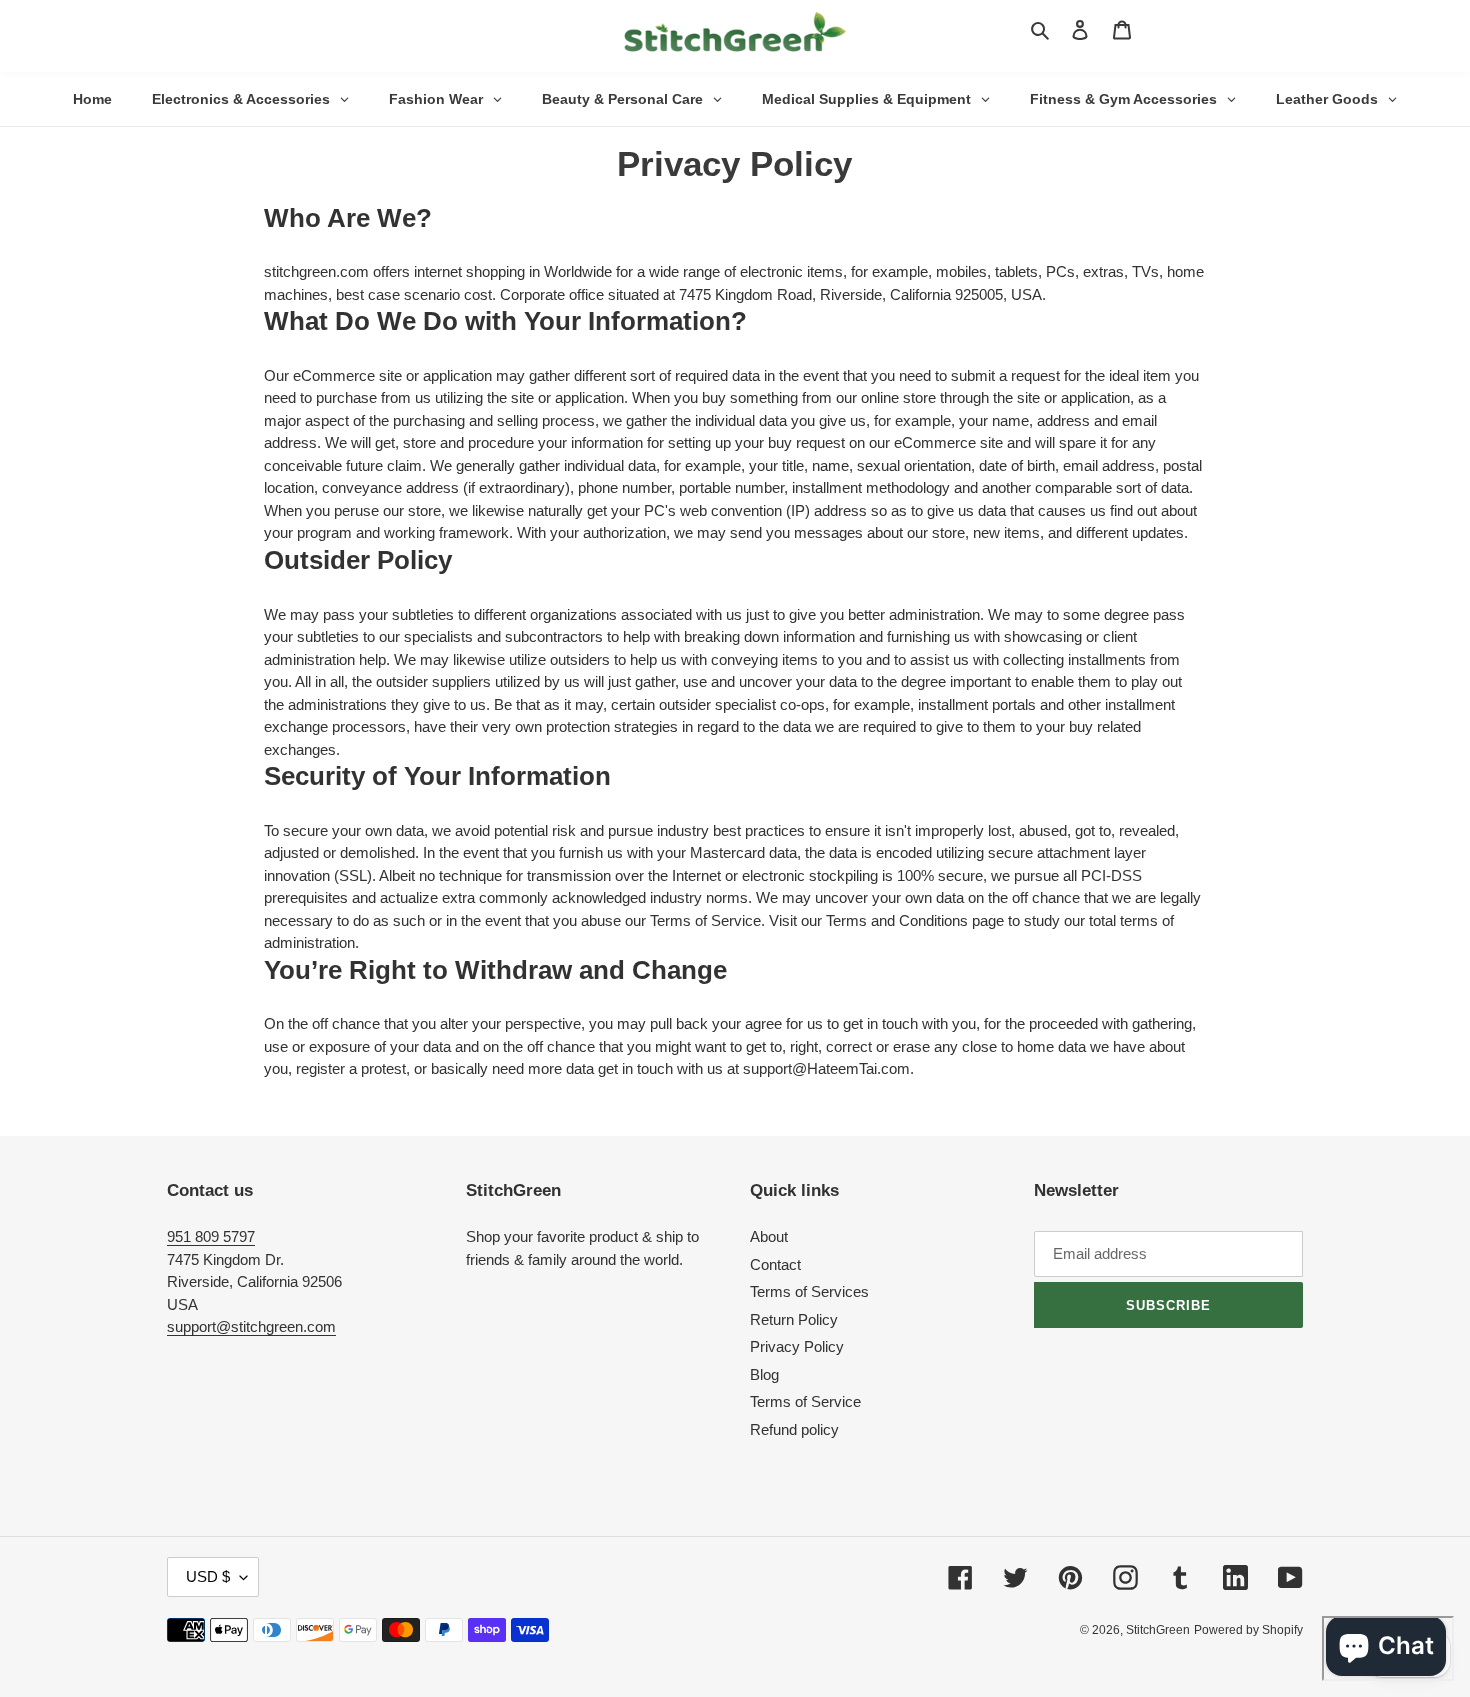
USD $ (208, 1576)
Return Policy (794, 1319)
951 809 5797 (211, 1236)
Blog (764, 1374)
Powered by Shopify (1248, 1630)
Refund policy (794, 1429)
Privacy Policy (797, 1346)
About (769, 1236)
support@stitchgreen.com (251, 1326)
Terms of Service (805, 1401)
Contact (775, 1264)
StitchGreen (1158, 1630)
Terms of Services (809, 1291)
